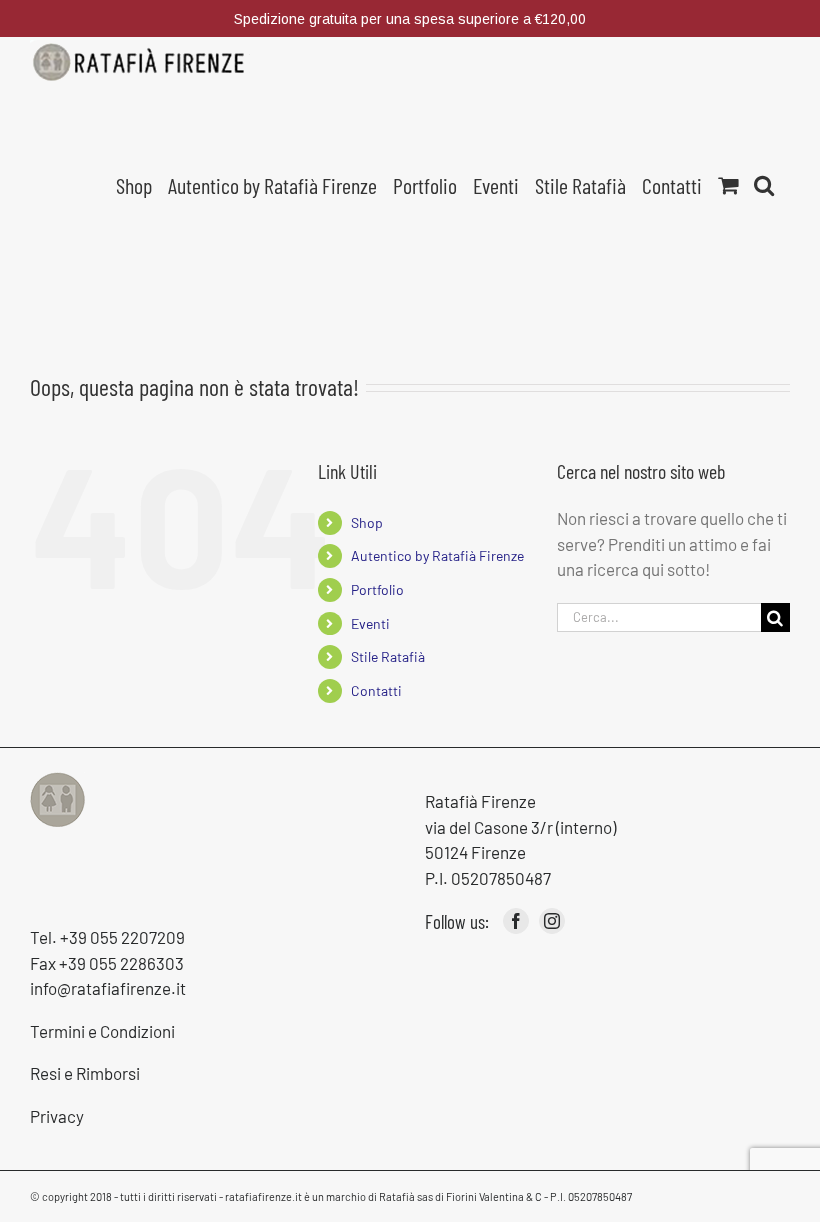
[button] (764, 183)
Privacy (57, 1116)
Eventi (370, 623)
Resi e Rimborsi (85, 1073)
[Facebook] (516, 921)
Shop (367, 522)
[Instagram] (552, 921)
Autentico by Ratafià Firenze (437, 555)
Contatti (376, 690)
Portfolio (377, 589)
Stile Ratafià (388, 656)
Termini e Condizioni (102, 1031)
